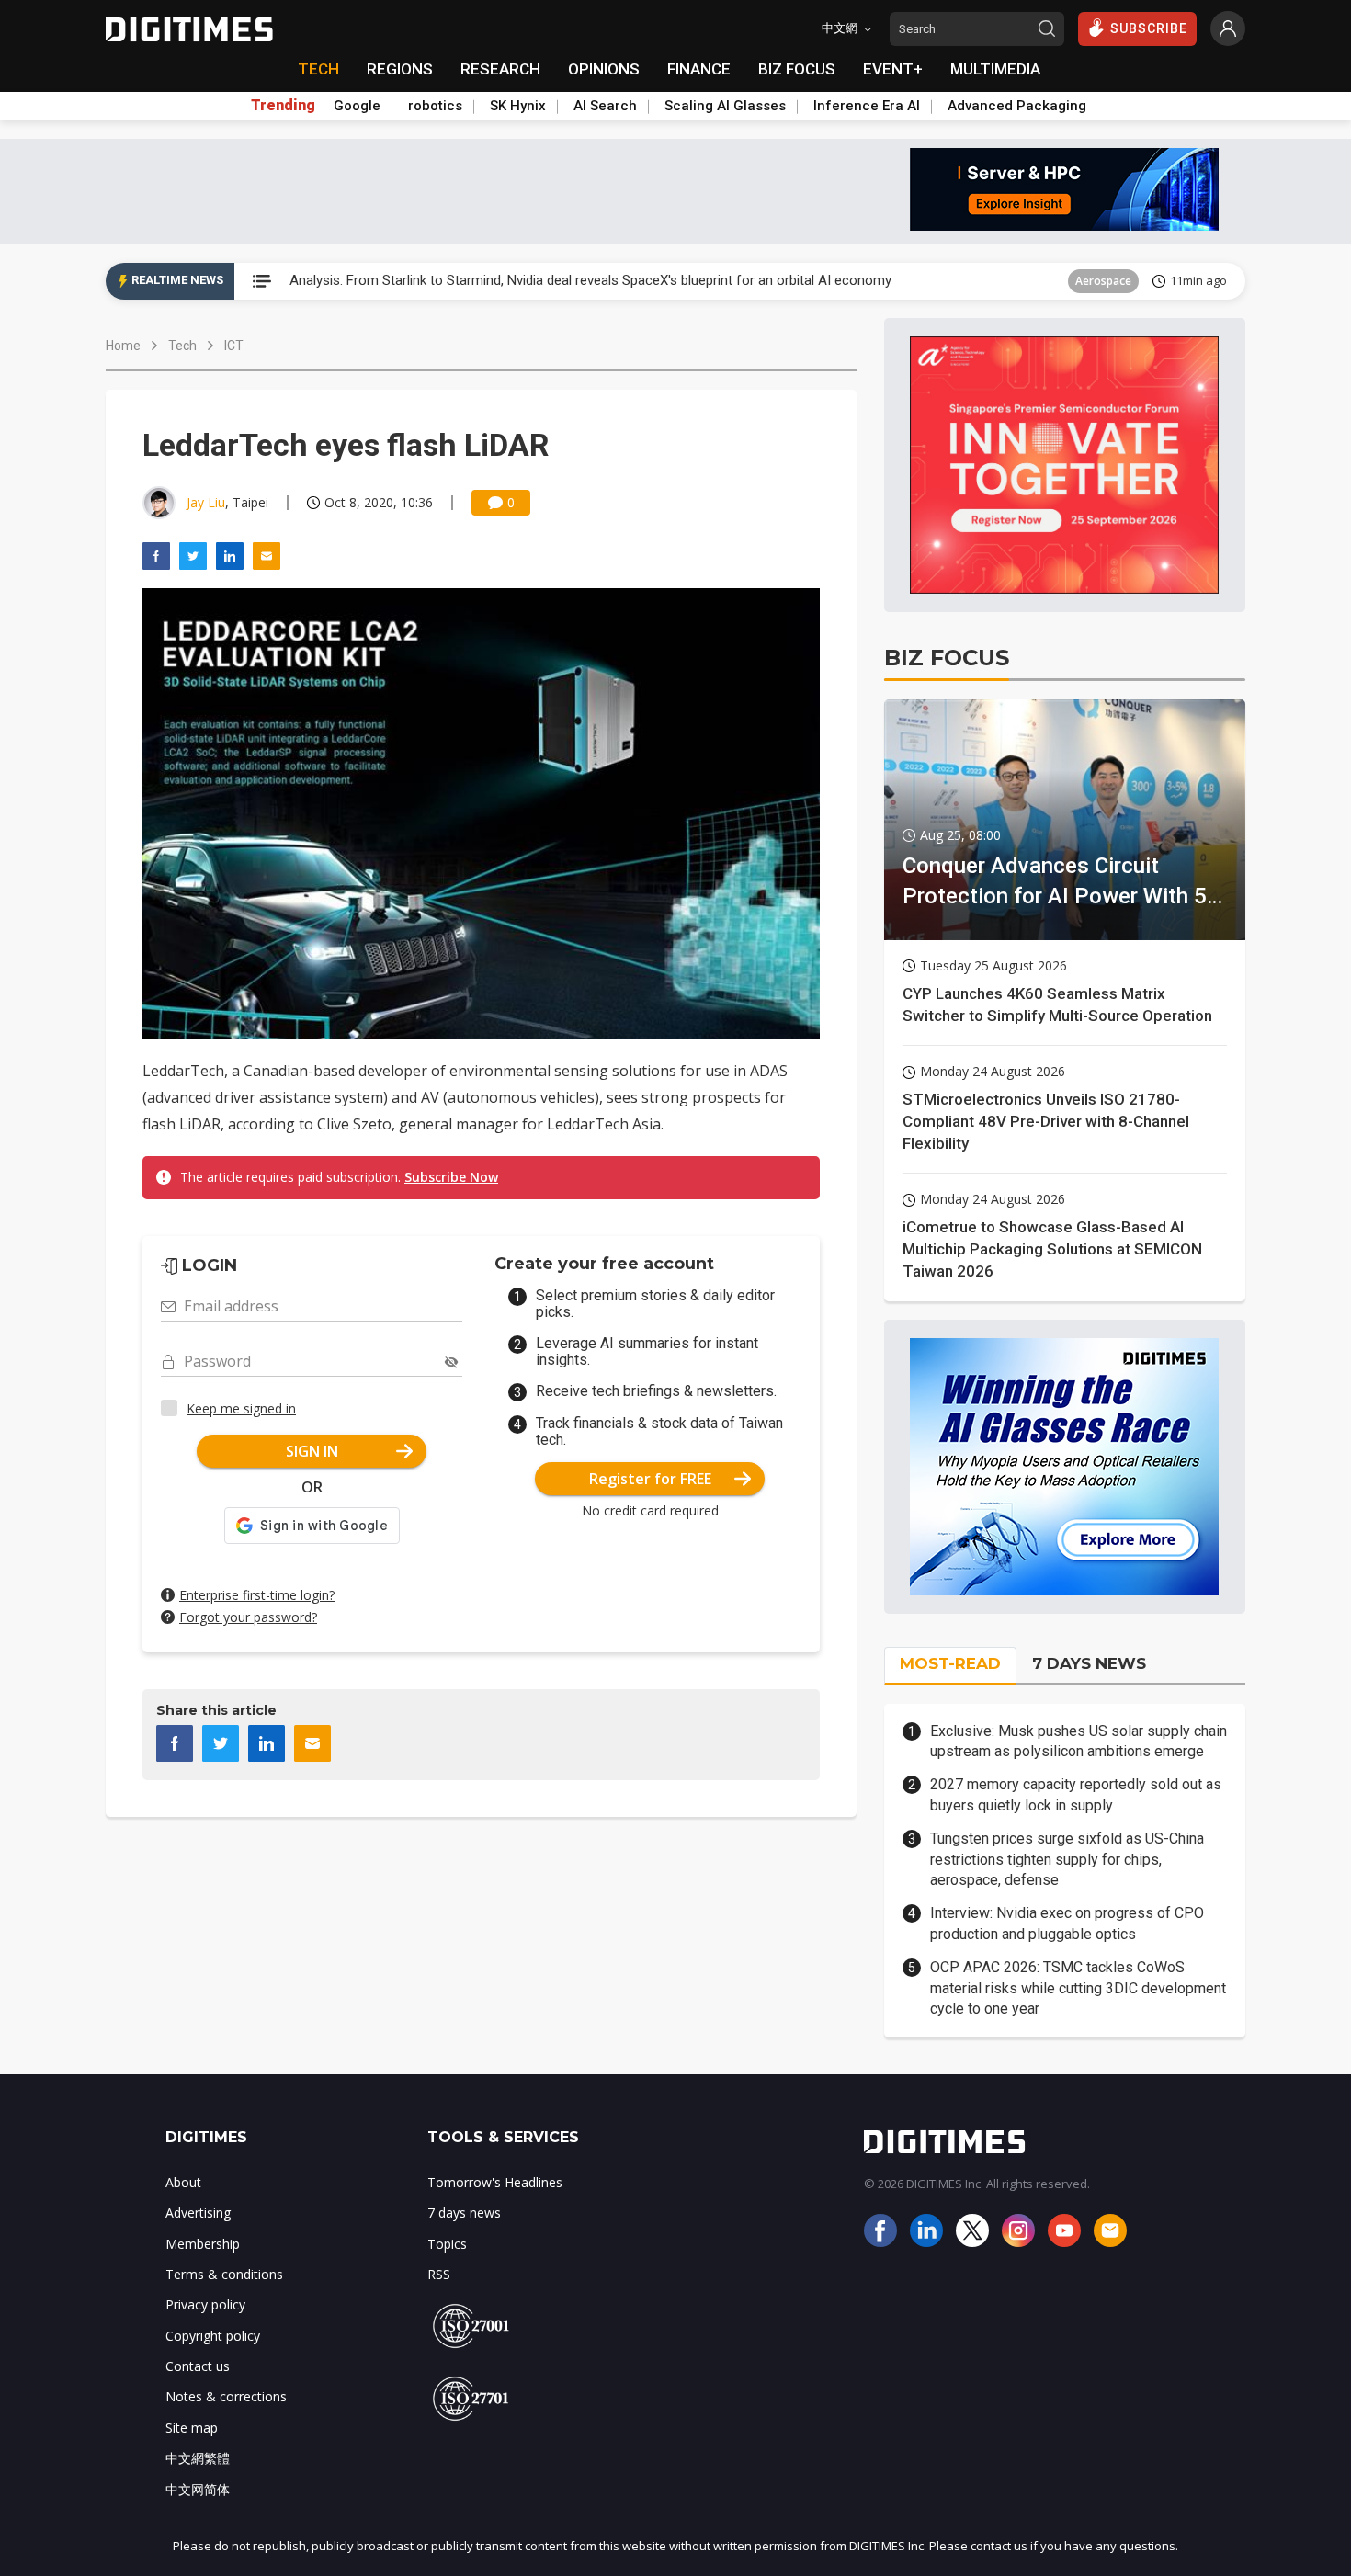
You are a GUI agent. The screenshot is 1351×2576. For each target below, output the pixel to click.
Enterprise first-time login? (257, 1595)
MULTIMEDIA (995, 69)
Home (123, 346)
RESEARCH (500, 69)
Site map (192, 2428)
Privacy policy (205, 2304)
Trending (283, 106)
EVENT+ (893, 69)
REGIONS (400, 69)
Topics (447, 2244)
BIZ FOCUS (797, 69)
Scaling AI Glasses (725, 106)
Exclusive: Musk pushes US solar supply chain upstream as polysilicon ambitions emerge (1079, 1741)
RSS (439, 2274)
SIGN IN (312, 1451)
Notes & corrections (226, 2396)
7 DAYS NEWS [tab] (1089, 1663)
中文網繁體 (198, 2458)
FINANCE (699, 69)
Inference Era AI (867, 106)
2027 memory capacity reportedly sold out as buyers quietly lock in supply (1076, 1794)
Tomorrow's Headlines (495, 2182)
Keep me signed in (241, 1408)
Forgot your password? (248, 1617)
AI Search (605, 106)
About (183, 2182)
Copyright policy (213, 2336)
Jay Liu (206, 502)
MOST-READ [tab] (950, 1663)
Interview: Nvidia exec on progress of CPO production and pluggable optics (1067, 1923)
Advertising (198, 2213)
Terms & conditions (224, 2274)
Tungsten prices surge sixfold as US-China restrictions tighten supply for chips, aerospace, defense (1067, 1859)
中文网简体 (198, 2489)
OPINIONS (604, 69)
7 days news (464, 2213)
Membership (203, 2244)
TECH (318, 69)
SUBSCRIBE (1149, 28)
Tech (182, 346)
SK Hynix (518, 106)
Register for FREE (650, 1479)
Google (357, 106)
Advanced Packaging (1017, 106)
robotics (435, 106)
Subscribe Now (451, 1177)
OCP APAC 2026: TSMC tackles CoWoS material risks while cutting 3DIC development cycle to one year (1078, 1988)
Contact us (198, 2366)
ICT (1123, 281)
